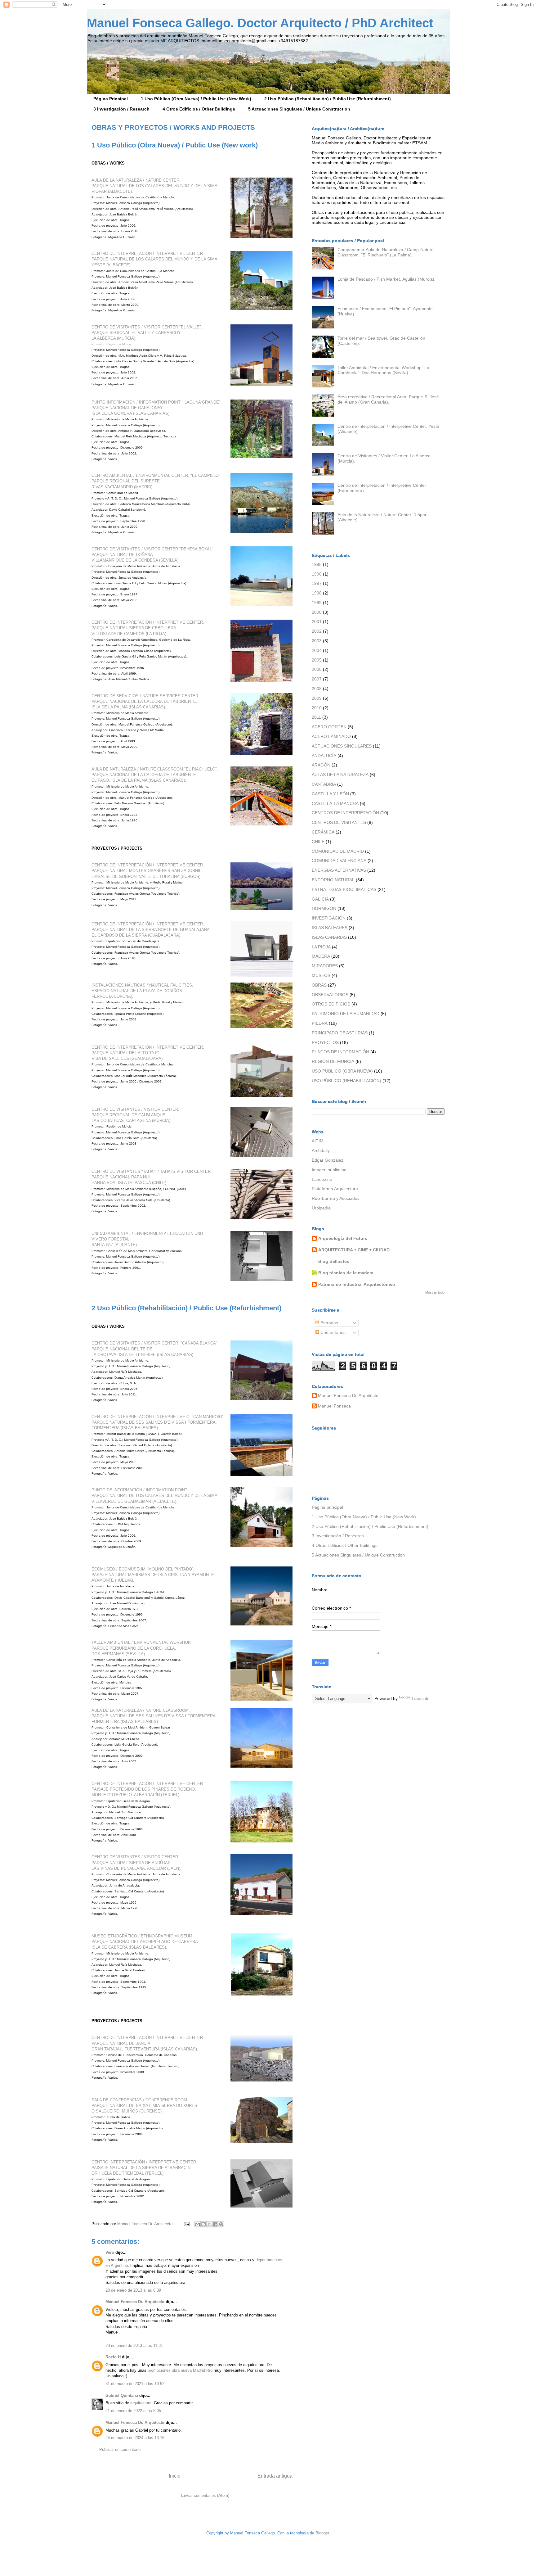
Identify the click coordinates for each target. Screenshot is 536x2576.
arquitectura (141, 2403)
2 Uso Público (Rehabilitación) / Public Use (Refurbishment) (328, 99)
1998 (317, 593)
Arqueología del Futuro (343, 1238)
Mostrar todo (435, 1292)
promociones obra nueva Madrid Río (180, 2370)
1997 (317, 583)
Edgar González (328, 1160)
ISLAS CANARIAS (329, 937)
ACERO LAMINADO (331, 736)
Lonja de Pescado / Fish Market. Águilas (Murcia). (386, 279)
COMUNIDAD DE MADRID (338, 851)
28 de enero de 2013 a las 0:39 (133, 2290)
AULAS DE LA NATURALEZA (340, 775)
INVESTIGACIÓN (329, 918)
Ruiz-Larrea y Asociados (336, 1198)
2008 (317, 689)
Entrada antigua (275, 2476)
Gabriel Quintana (122, 2395)
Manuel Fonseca (334, 1406)
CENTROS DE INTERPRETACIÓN (345, 813)
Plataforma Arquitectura (335, 1189)
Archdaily (321, 1150)
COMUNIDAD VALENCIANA (339, 861)
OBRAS (319, 985)
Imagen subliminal (330, 1170)
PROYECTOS (325, 1042)
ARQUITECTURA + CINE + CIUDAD (354, 1250)
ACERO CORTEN (329, 727)
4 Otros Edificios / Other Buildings (199, 109)
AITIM (318, 1141)
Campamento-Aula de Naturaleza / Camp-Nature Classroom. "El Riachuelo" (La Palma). (386, 252)
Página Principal (111, 99)
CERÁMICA (323, 832)
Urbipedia (321, 1208)
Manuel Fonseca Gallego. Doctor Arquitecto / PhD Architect (260, 23)
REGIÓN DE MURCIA (333, 1061)
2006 (317, 669)
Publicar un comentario (120, 2449)
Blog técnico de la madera (346, 1273)
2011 (316, 717)
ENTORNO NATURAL (333, 880)
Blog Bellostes (334, 1261)
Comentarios (332, 1332)
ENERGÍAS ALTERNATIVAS (339, 870)
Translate (420, 1698)
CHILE (318, 842)
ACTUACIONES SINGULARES (342, 746)
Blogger (322, 2533)
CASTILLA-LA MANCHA (335, 803)
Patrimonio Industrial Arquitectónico (357, 1284)
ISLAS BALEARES (330, 928)
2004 (317, 650)
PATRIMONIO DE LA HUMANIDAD (346, 1014)
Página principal (327, 1507)
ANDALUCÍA (324, 756)
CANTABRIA (324, 784)
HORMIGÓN (324, 908)
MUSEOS (321, 975)
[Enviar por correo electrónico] (198, 2224)
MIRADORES (325, 966)
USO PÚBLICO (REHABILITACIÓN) (346, 1081)
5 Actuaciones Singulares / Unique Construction (299, 109)
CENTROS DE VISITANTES (339, 822)
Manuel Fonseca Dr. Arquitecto (145, 2224)
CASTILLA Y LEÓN (330, 794)
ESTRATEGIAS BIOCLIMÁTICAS (344, 889)
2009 (317, 698)
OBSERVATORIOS (330, 995)
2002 (317, 631)
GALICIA (320, 899)
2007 (317, 679)
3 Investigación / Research (121, 109)
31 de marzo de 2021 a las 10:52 (135, 2384)
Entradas (329, 1323)
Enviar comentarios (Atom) (205, 2495)
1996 (317, 574)
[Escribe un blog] (203, 2224)
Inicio (175, 2476)
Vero (110, 2252)
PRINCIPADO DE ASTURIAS (340, 1033)
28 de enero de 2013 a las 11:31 (134, 2346)
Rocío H (113, 2357)
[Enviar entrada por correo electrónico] (186, 2224)
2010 (317, 708)
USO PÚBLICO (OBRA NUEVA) (342, 1071)
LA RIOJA (321, 947)
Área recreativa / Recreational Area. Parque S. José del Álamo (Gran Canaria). (388, 399)
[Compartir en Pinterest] (221, 2224)
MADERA (321, 956)
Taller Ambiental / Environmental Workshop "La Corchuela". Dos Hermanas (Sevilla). (383, 370)
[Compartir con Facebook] (215, 2224)
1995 (317, 564)
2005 (317, 660)
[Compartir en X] (209, 2224)
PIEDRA (320, 1023)
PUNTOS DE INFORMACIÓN (340, 1052)
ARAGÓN (321, 765)
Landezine (322, 1179)
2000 (317, 612)
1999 (317, 603)
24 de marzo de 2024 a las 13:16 (135, 2438)
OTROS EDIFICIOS (331, 1004)
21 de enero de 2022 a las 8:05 (133, 2411)
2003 (317, 641)
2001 (317, 621)
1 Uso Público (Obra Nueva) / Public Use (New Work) (196, 99)
